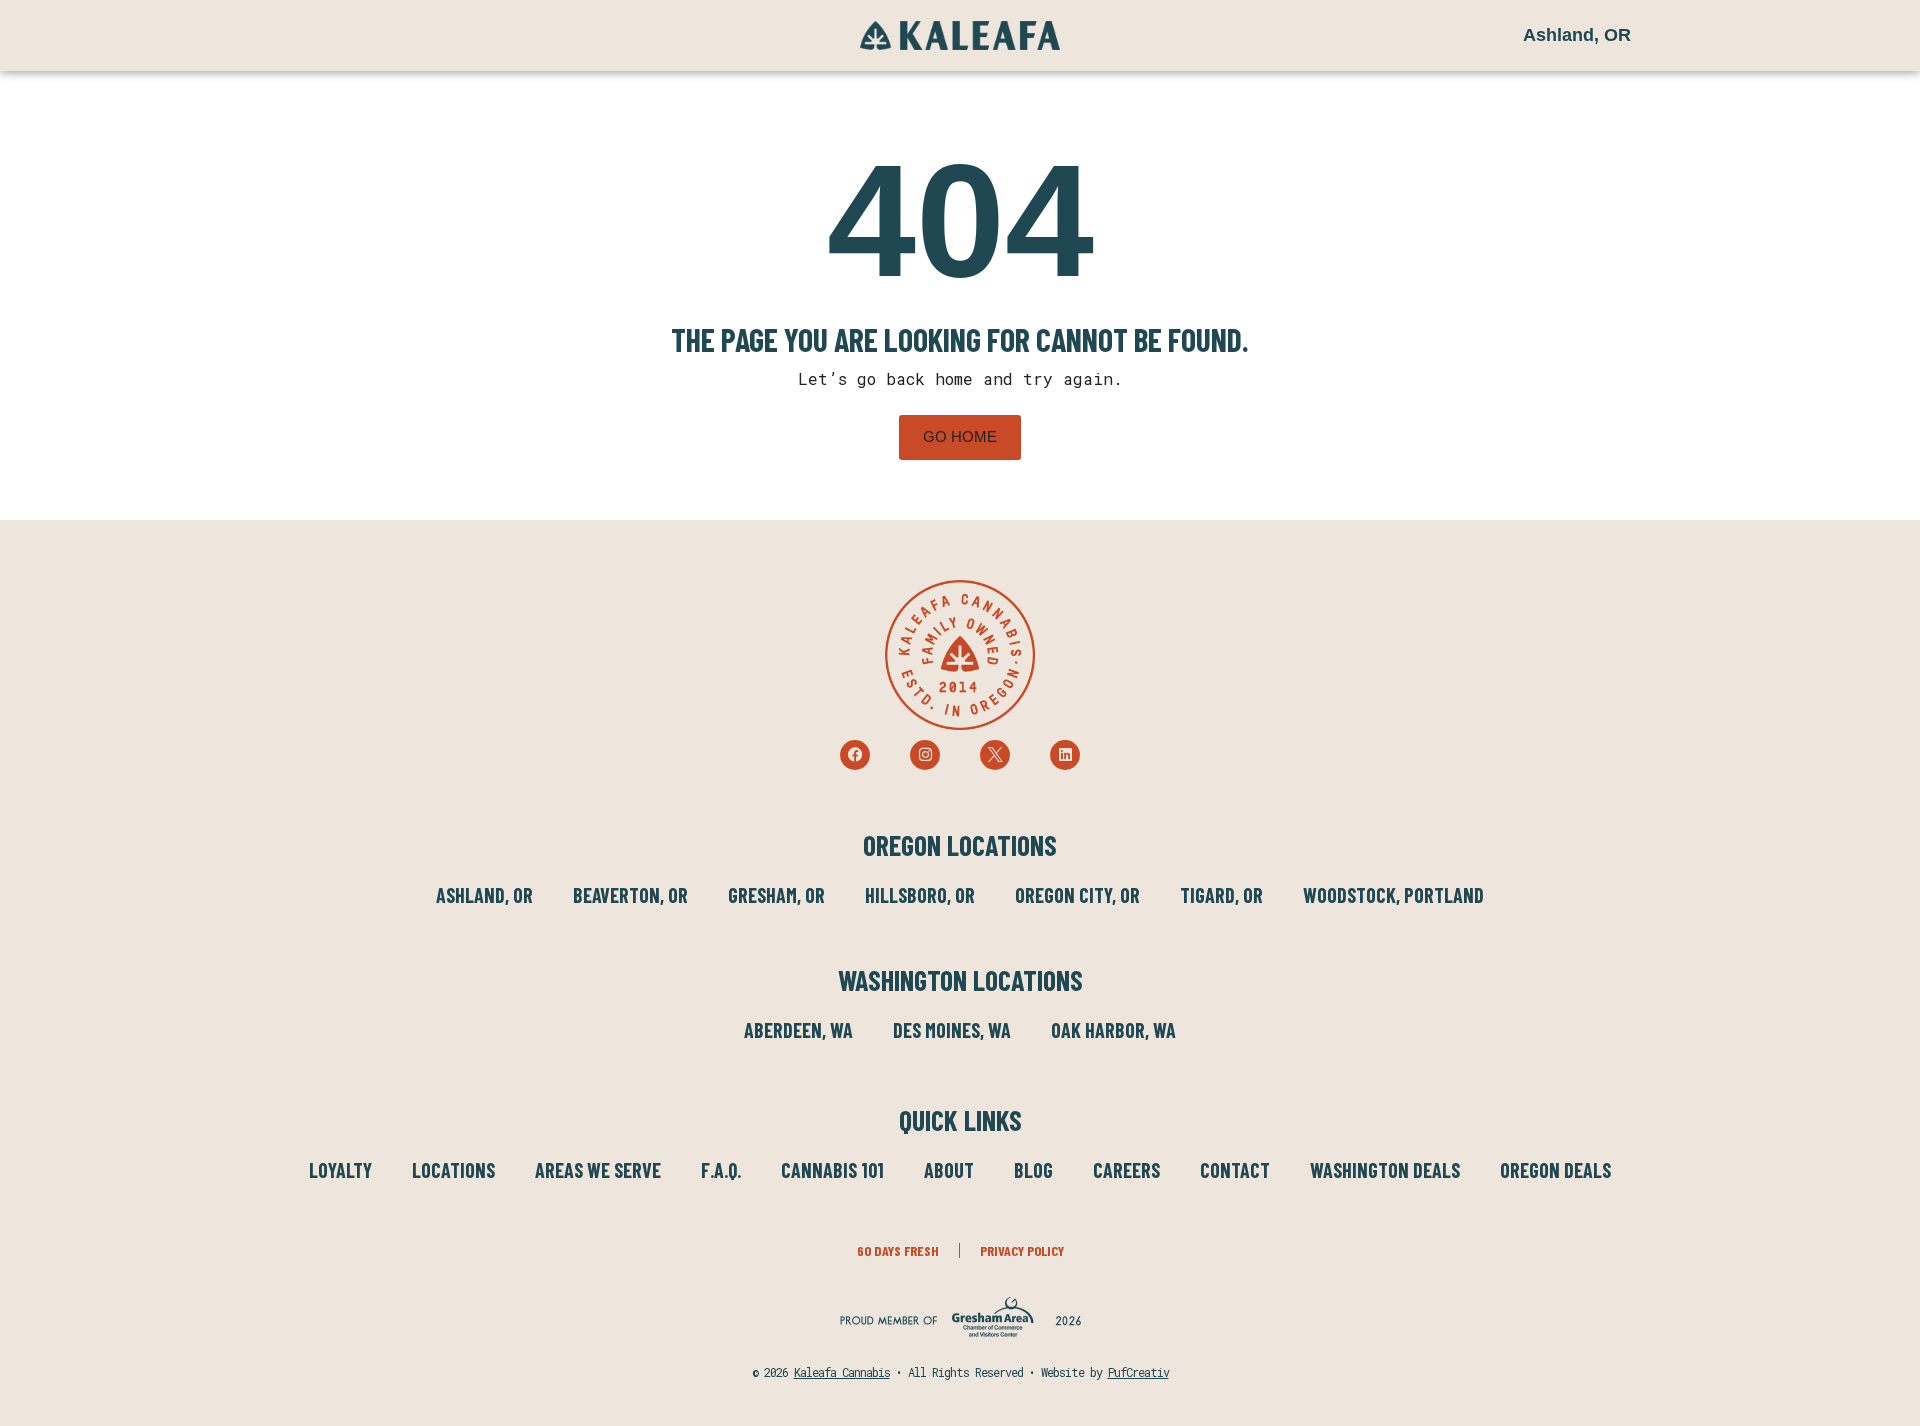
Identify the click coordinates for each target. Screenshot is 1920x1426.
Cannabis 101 (832, 1170)
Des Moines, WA (952, 1030)
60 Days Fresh (898, 1250)
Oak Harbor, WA (1113, 1030)
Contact (1235, 1170)
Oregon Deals (1555, 1170)
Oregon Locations (960, 845)
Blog (1033, 1170)
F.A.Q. (721, 1170)
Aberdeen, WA (798, 1030)
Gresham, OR (776, 895)
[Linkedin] (1065, 755)
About (949, 1170)
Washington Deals (1385, 1170)
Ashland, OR (484, 895)
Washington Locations (960, 980)
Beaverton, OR (630, 895)
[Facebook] (855, 755)
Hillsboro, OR (920, 895)
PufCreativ (1138, 1372)
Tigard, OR (1221, 895)
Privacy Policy (1022, 1250)
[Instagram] (925, 755)
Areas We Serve (598, 1170)
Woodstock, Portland (1393, 895)
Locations (453, 1170)
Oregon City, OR (1077, 895)
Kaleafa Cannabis (842, 1372)
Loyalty (340, 1170)
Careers (1126, 1170)
